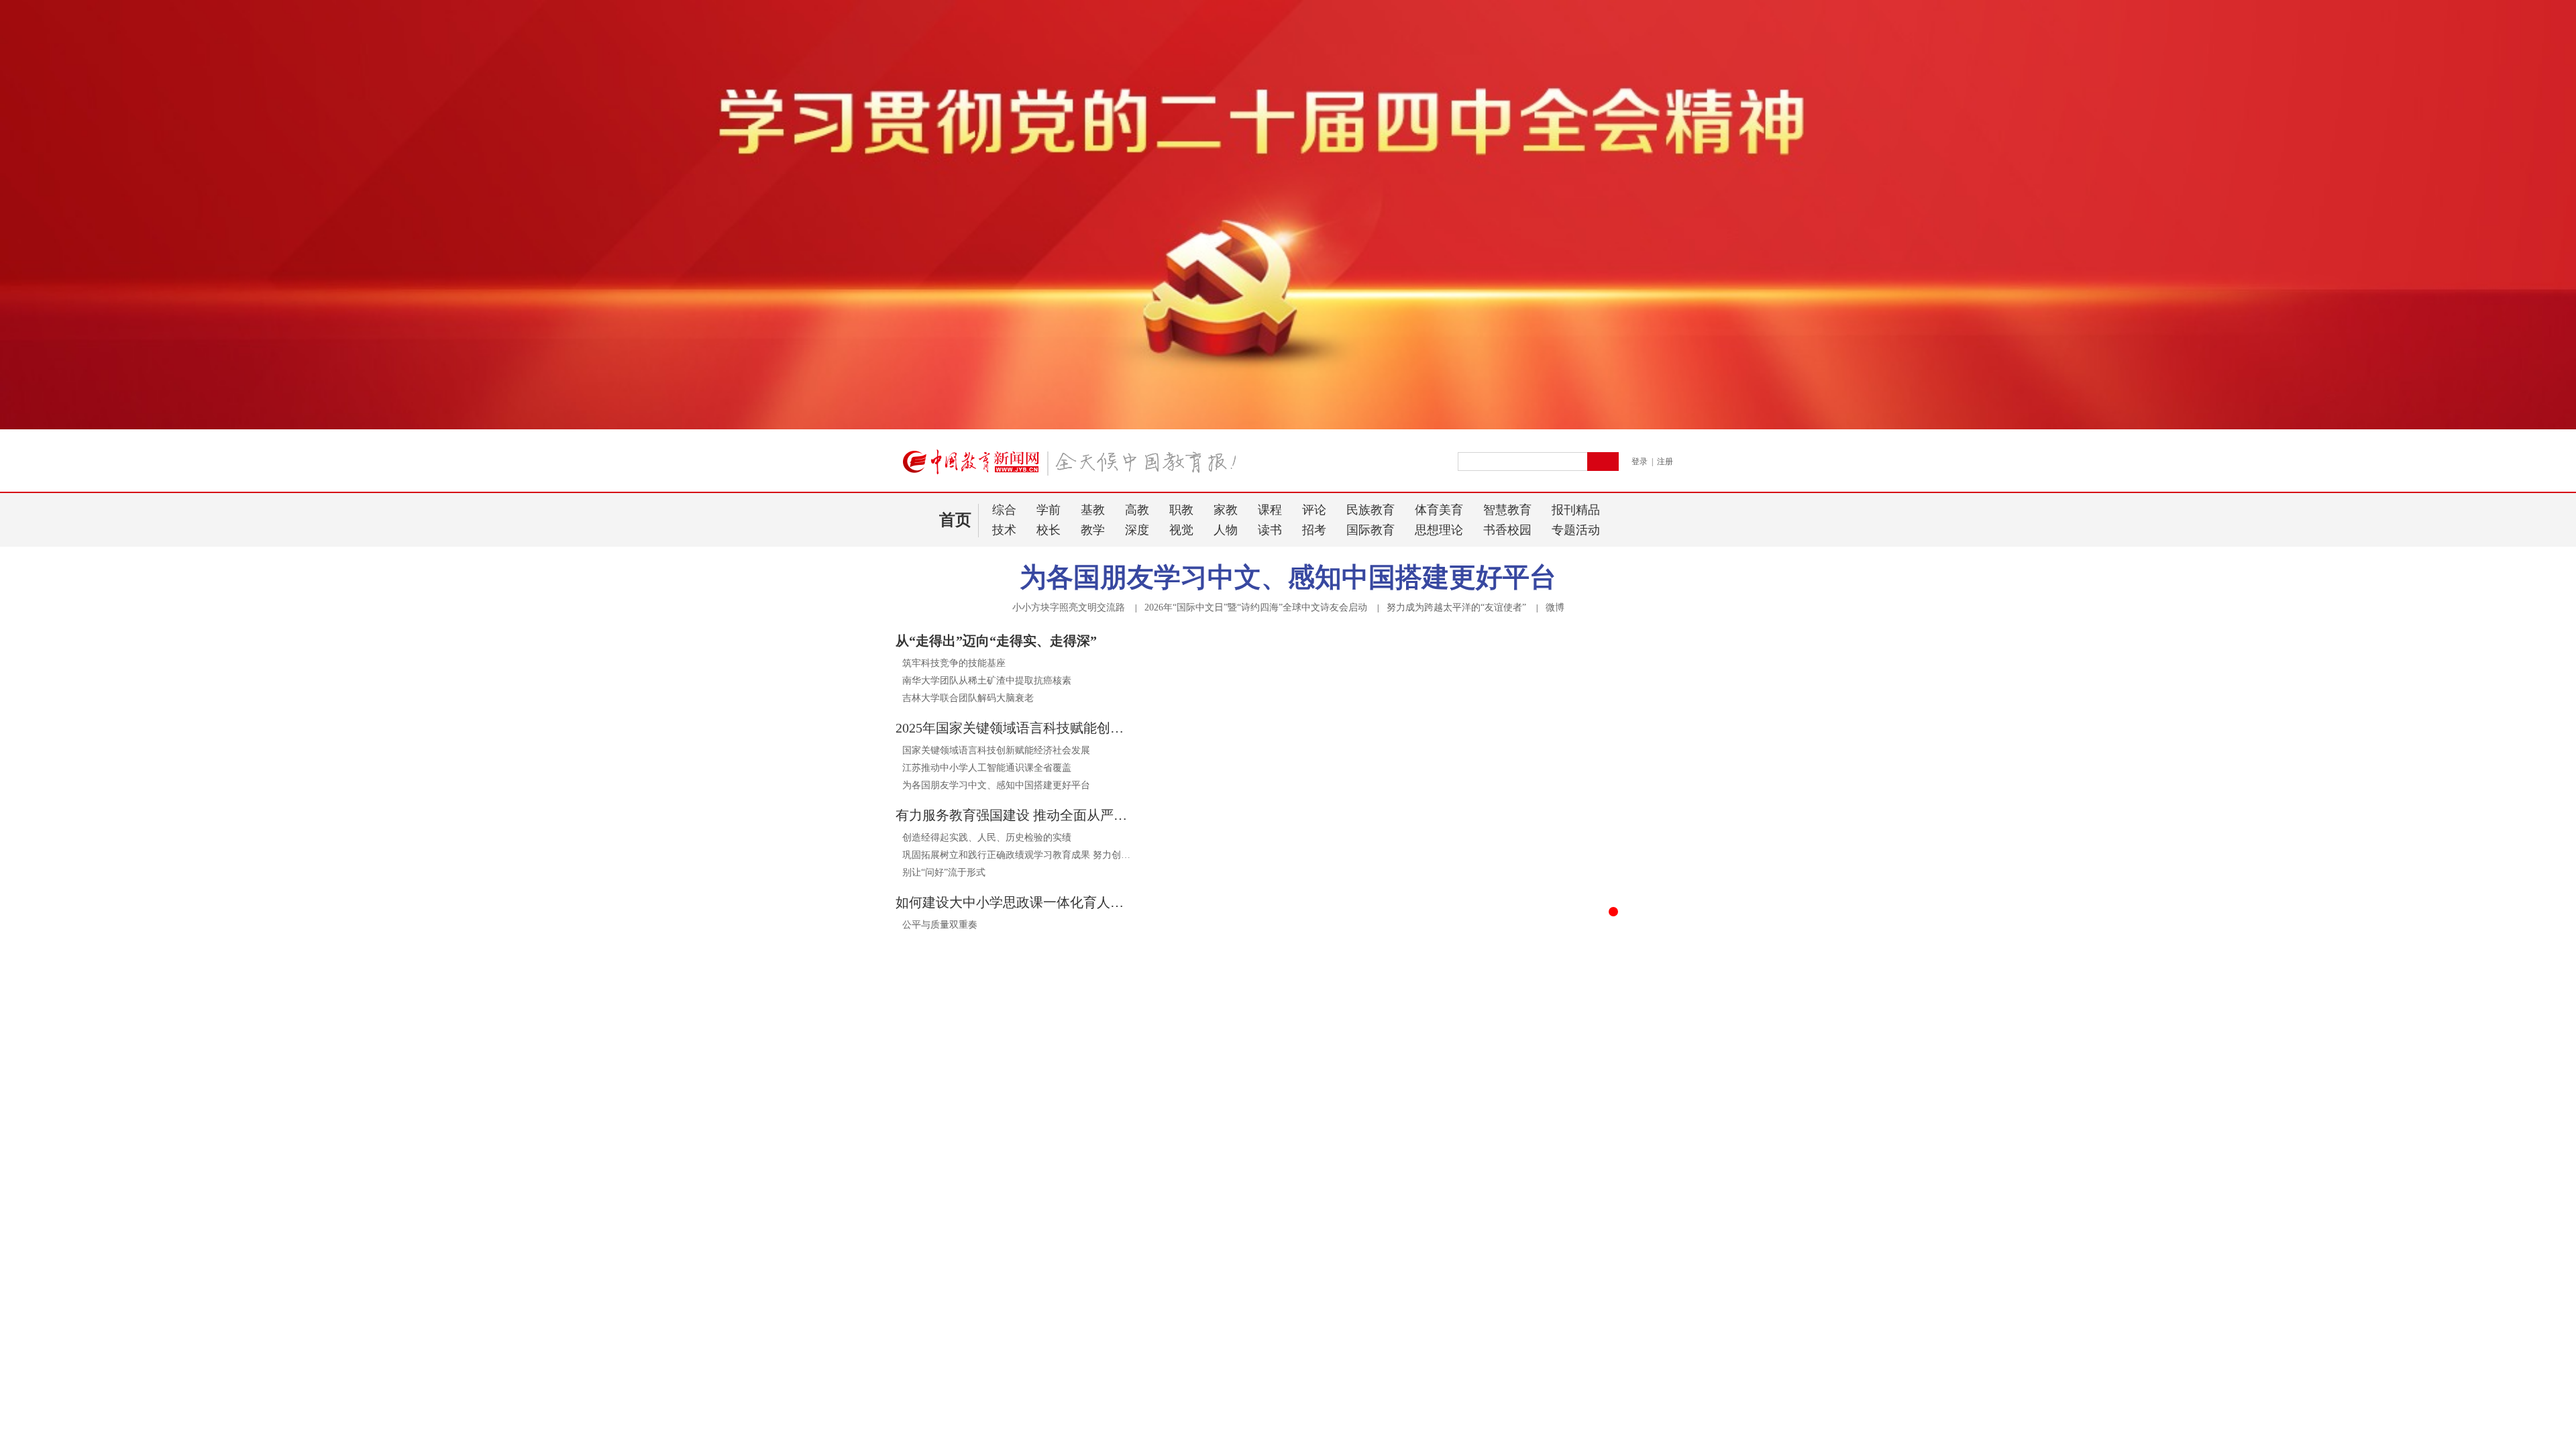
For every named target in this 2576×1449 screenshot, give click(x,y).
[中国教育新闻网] (1074, 468)
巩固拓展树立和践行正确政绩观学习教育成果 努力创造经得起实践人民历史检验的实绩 (1016, 855)
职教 (1181, 510)
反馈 (2544, 1232)
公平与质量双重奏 (940, 925)
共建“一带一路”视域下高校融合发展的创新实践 (994, 1374)
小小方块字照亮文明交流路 (1069, 607)
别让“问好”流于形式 (944, 872)
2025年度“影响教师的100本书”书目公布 (1548, 1167)
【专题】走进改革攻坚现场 (973, 1099)
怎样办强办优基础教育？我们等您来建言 (1551, 1182)
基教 (1093, 510)
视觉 (1181, 530)
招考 (1314, 530)
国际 (1324, 1149)
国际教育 (1371, 530)
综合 (1004, 510)
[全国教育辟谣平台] (1558, 1077)
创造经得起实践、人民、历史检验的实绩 (987, 838)
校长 (1049, 530)
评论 (1314, 510)
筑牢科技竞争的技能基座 (954, 663)
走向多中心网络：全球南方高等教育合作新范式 (994, 1349)
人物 (1226, 530)
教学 (1093, 530)
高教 (1137, 510)
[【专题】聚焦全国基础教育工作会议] (1288, 1077)
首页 (955, 520)
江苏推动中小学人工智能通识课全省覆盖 (987, 768)
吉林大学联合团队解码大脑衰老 (968, 698)
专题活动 (1576, 530)
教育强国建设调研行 (1213, 1323)
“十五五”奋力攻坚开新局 (1222, 1425)
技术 (1004, 530)
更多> (1137, 1279)
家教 (1226, 510)
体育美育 (1439, 510)
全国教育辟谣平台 (1491, 1099)
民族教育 (1371, 510)
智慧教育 (1507, 510)
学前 (1049, 510)
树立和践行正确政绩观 (1218, 1374)
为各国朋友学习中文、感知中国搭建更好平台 (1288, 577)
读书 (1270, 530)
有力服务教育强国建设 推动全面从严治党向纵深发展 (1013, 815)
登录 (1640, 462)
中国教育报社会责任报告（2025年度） (1547, 1152)
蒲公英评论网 (1609, 1278)
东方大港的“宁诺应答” (942, 1323)
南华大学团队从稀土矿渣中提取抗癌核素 (987, 681)
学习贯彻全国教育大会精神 (1227, 1349)
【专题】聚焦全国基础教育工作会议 (1265, 1099)
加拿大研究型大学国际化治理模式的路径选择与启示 (1004, 1425)
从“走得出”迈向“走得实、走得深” (996, 641)
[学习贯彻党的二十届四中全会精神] (1288, 427)
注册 (1665, 462)
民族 (1258, 1149)
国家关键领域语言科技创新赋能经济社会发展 (996, 750)
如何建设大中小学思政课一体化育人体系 (1013, 902)
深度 (1137, 530)
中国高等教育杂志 (1619, 1325)
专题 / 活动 (1297, 1280)
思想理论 (1439, 530)
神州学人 (1598, 1302)
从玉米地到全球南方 (938, 1400)
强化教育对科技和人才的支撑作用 (1241, 1400)
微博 (1555, 607)
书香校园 (1507, 530)
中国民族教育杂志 (1503, 1325)
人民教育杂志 (1492, 1278)
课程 (1270, 510)
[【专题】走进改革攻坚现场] (1018, 1077)
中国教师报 (1487, 1302)
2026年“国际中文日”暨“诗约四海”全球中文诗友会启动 (1256, 607)
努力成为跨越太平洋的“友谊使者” (1456, 607)
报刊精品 (1576, 510)
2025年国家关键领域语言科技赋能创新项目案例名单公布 (1013, 728)
